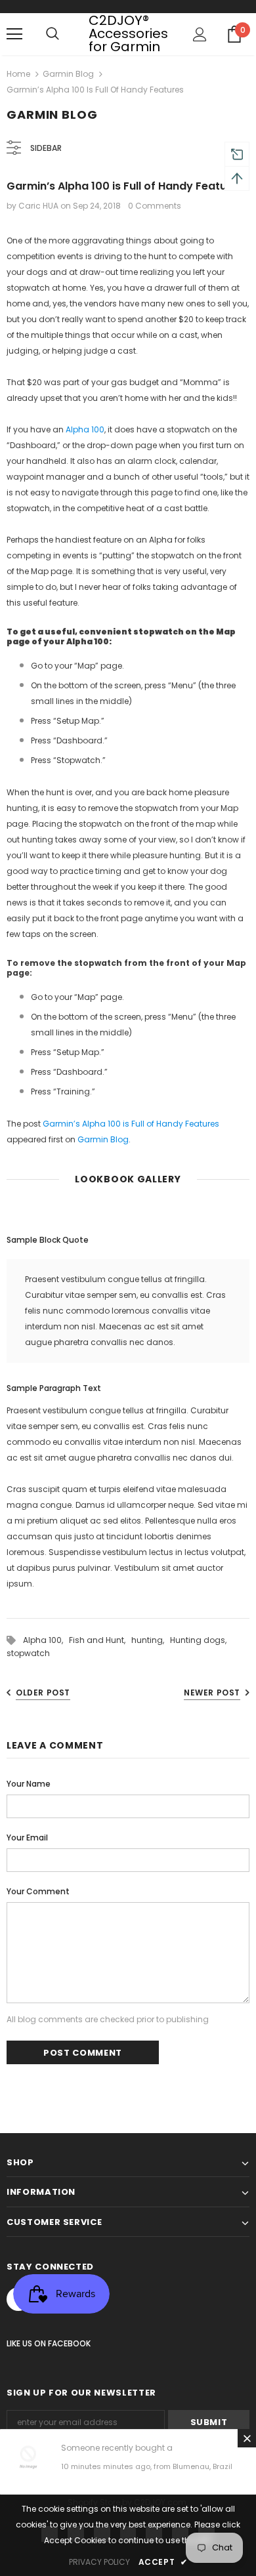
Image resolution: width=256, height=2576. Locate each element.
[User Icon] (200, 34)
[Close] (247, 2438)
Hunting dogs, (200, 1640)
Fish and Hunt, (100, 1640)
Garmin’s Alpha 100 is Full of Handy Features (131, 1124)
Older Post (43, 1693)
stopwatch (28, 1653)
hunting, (151, 1640)
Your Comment (38, 1891)
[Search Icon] (53, 34)
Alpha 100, (46, 1640)
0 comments (155, 206)
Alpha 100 (85, 429)
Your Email (27, 1838)
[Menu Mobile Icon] (14, 34)
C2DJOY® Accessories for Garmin (128, 33)
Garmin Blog (68, 74)
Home (18, 74)
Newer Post (212, 1693)
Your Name (29, 1784)
